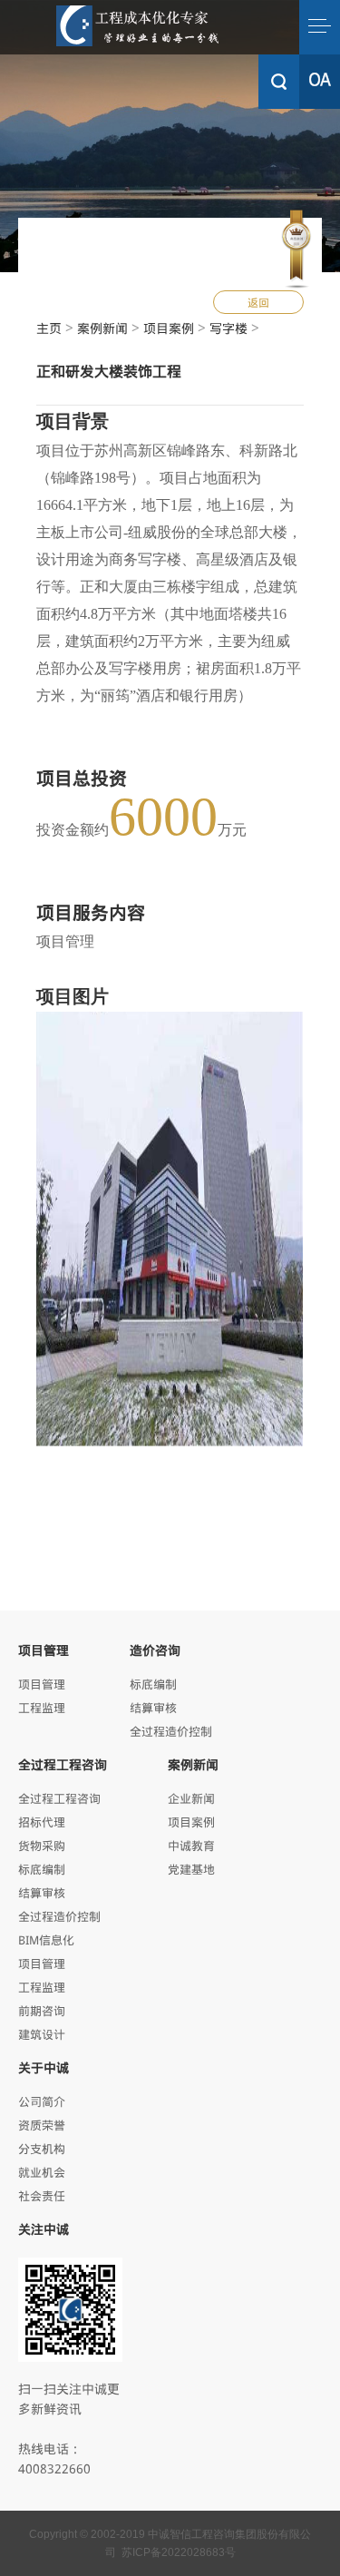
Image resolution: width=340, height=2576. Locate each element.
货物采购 (42, 1845)
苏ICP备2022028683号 (179, 2552)
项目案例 (169, 328)
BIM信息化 (46, 1939)
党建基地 (191, 1869)
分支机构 (42, 2148)
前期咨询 (42, 2010)
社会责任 (42, 2195)
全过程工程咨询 (59, 1798)
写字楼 (228, 328)
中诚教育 (191, 1845)
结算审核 (153, 1707)
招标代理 (42, 1822)
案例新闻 (102, 328)
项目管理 (42, 1684)
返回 (258, 302)
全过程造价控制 (171, 1731)
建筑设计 (42, 2034)
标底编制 (153, 1684)
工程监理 (42, 1707)
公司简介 (42, 2101)
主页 (49, 328)
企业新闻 (191, 1798)
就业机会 (42, 2172)
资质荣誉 (42, 2125)
